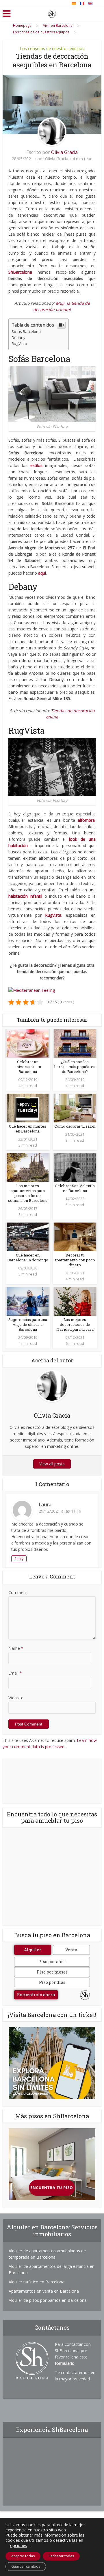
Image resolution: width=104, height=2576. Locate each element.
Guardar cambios (26, 2566)
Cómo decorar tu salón (75, 1126)
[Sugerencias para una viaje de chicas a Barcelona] (28, 1301)
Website (16, 1698)
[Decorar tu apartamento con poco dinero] (75, 1236)
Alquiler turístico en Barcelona (37, 2282)
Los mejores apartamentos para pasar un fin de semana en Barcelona (28, 1193)
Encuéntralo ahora (36, 1995)
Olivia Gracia (64, 152)
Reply (19, 1559)
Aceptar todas (23, 2556)
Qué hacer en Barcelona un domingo (28, 1258)
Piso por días (52, 1982)
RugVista (19, 344)
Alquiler (33, 1950)
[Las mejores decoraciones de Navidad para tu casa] (75, 1301)
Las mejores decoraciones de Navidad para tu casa (75, 1324)
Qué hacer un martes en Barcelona (28, 1129)
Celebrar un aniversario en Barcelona (28, 1067)
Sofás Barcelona (26, 331)
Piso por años (52, 1962)
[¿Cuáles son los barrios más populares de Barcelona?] (75, 1043)
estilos (36, 465)
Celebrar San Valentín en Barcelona (75, 1188)
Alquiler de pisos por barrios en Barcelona (48, 2300)
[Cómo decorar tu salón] (75, 1108)
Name (16, 1648)
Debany (18, 338)
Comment (18, 1592)
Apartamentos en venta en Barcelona (44, 2291)
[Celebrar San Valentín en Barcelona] (75, 1167)
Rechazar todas (61, 2556)
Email (15, 1673)
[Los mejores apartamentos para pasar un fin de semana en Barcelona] (28, 1167)
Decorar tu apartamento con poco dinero (75, 1260)
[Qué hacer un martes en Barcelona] (28, 1108)
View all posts (52, 1464)
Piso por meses (52, 1972)
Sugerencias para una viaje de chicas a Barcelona (28, 1324)
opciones (19, 2546)
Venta (71, 1950)
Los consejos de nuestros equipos (52, 48)
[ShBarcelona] (52, 13)
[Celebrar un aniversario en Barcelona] (28, 1043)
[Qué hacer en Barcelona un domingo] (28, 1236)
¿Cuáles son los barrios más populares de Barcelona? (75, 1067)
